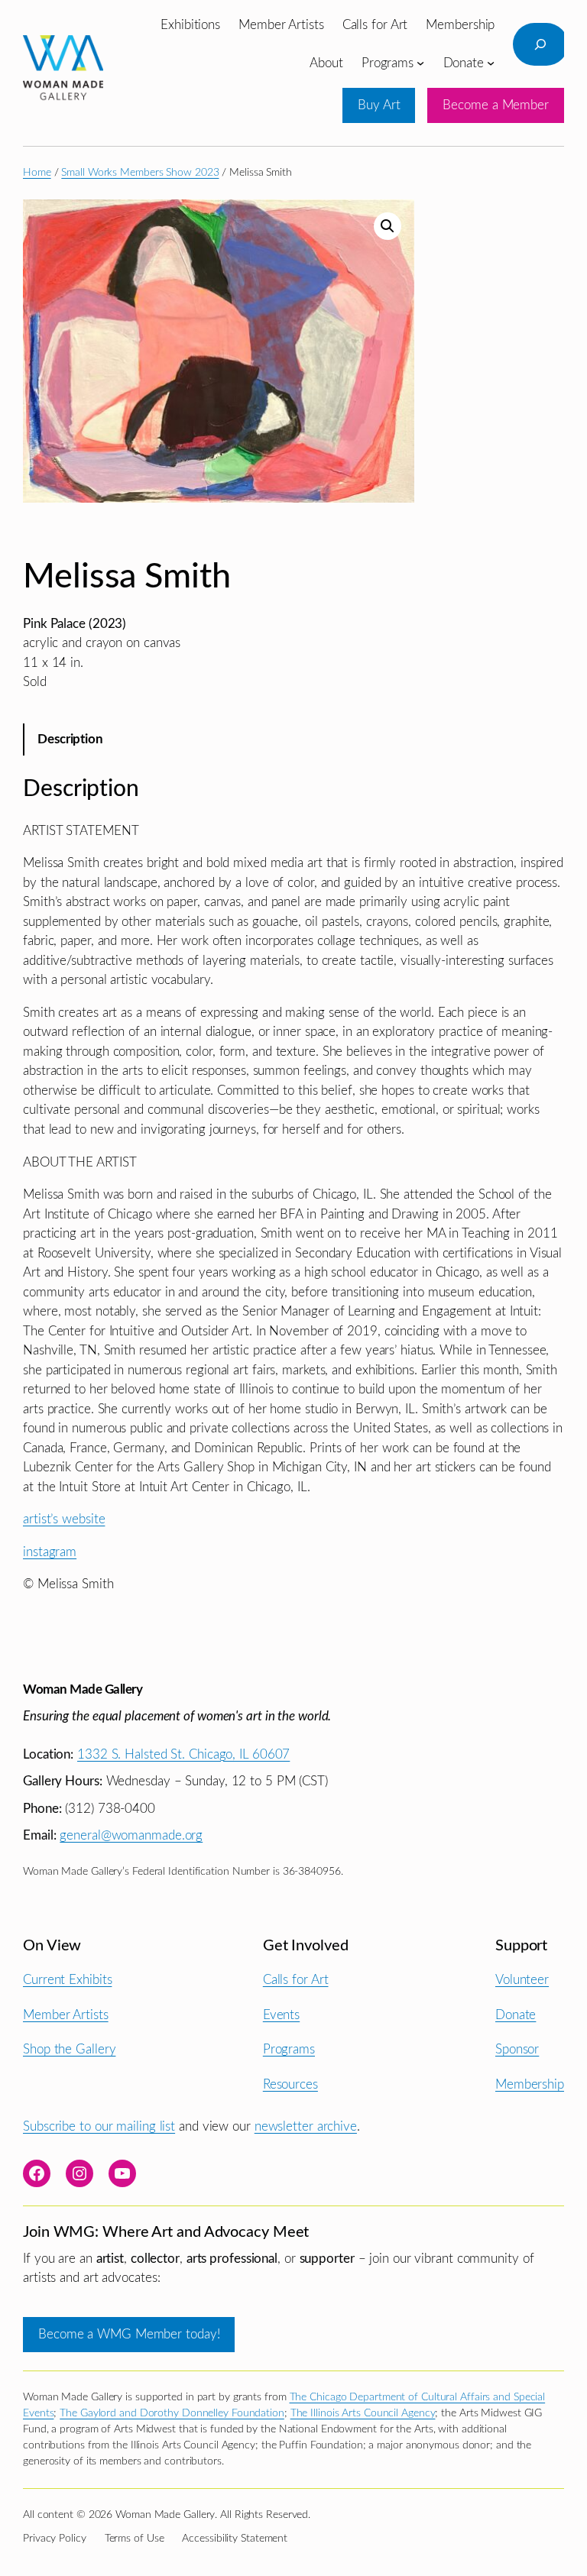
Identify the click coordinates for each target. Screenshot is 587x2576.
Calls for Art (296, 1980)
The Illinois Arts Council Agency (363, 2413)
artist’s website (64, 1519)
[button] (388, 226)
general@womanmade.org (131, 1835)
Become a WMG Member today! (129, 2334)
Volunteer (522, 1980)
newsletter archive (306, 2126)
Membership (530, 2084)
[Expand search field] (540, 44)
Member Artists (66, 2015)
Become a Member (496, 105)
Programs (289, 2049)
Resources (290, 2084)
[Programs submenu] (420, 63)
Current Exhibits (67, 1980)
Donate (516, 2015)
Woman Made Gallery (83, 1689)
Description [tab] (70, 739)
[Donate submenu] (491, 63)
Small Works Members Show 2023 (140, 173)
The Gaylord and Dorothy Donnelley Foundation (172, 2413)
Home (37, 173)
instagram (50, 1552)
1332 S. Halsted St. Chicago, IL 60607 (183, 1754)
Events (281, 2015)
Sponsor (517, 2049)
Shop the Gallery (69, 2049)
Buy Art (379, 105)
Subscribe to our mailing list (99, 2126)
